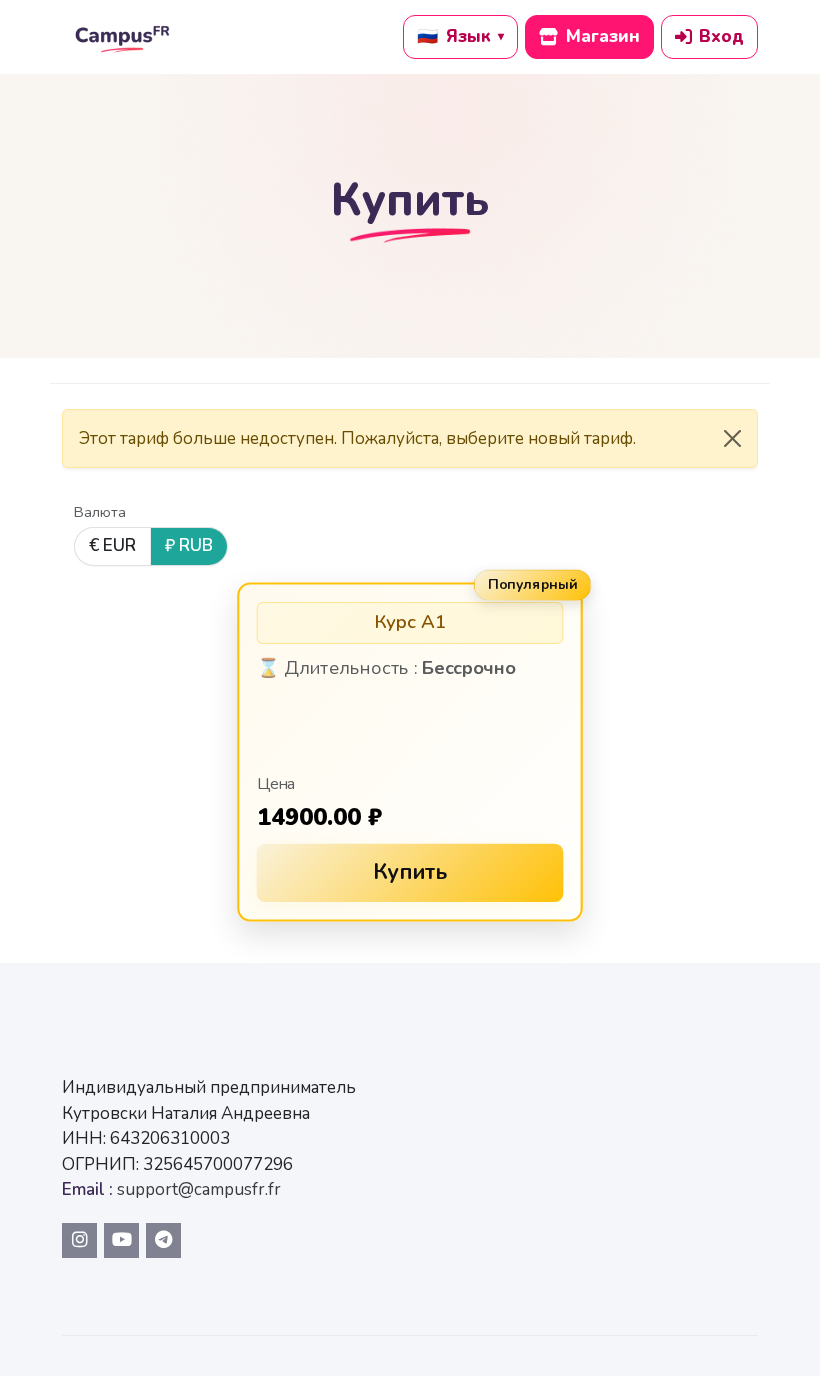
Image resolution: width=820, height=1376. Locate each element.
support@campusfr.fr (199, 1189)
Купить (410, 872)
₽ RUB (189, 545)
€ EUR (112, 545)
